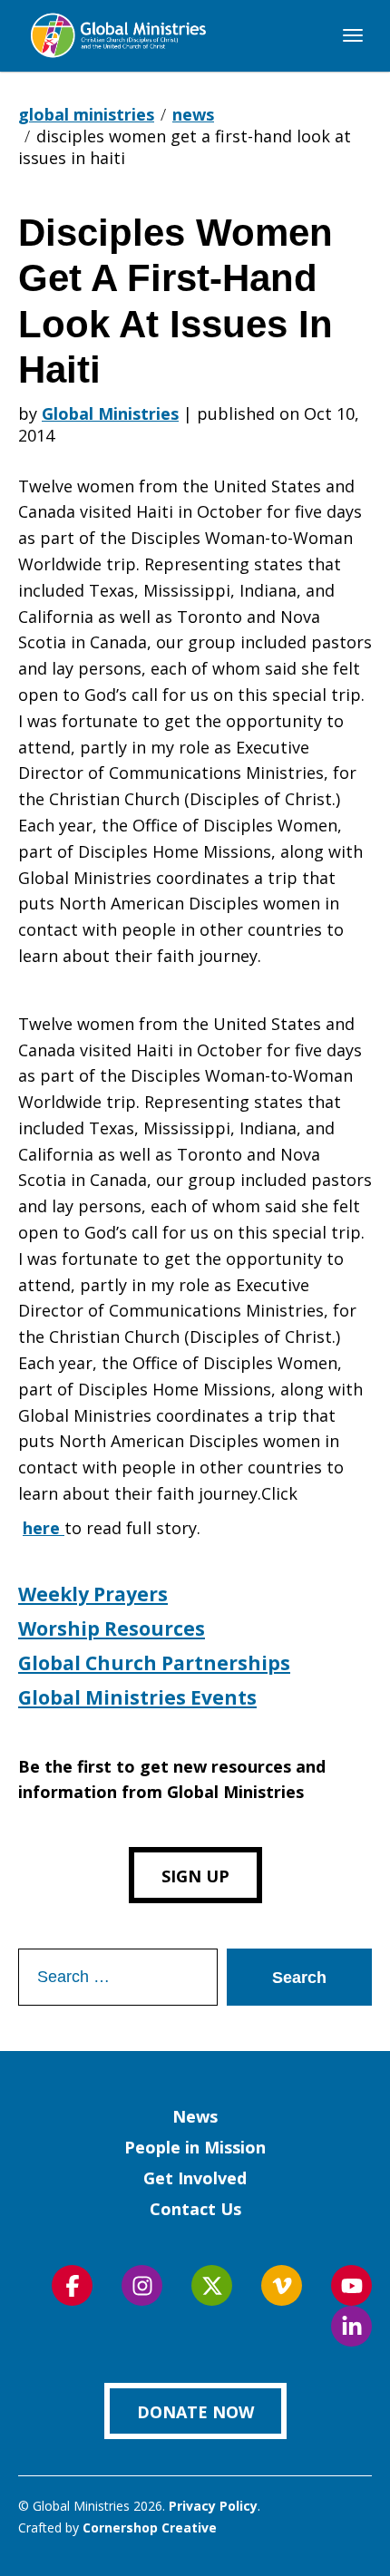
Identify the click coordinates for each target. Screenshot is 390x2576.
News (195, 2116)
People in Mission (195, 2147)
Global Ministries (110, 413)
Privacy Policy (213, 2506)
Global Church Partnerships (154, 1663)
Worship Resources (112, 1628)
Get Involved (195, 2178)
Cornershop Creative (150, 2527)
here (44, 1528)
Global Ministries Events (137, 1697)
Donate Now (195, 2412)
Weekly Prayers (93, 1594)
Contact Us (195, 2209)
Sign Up (195, 1876)
